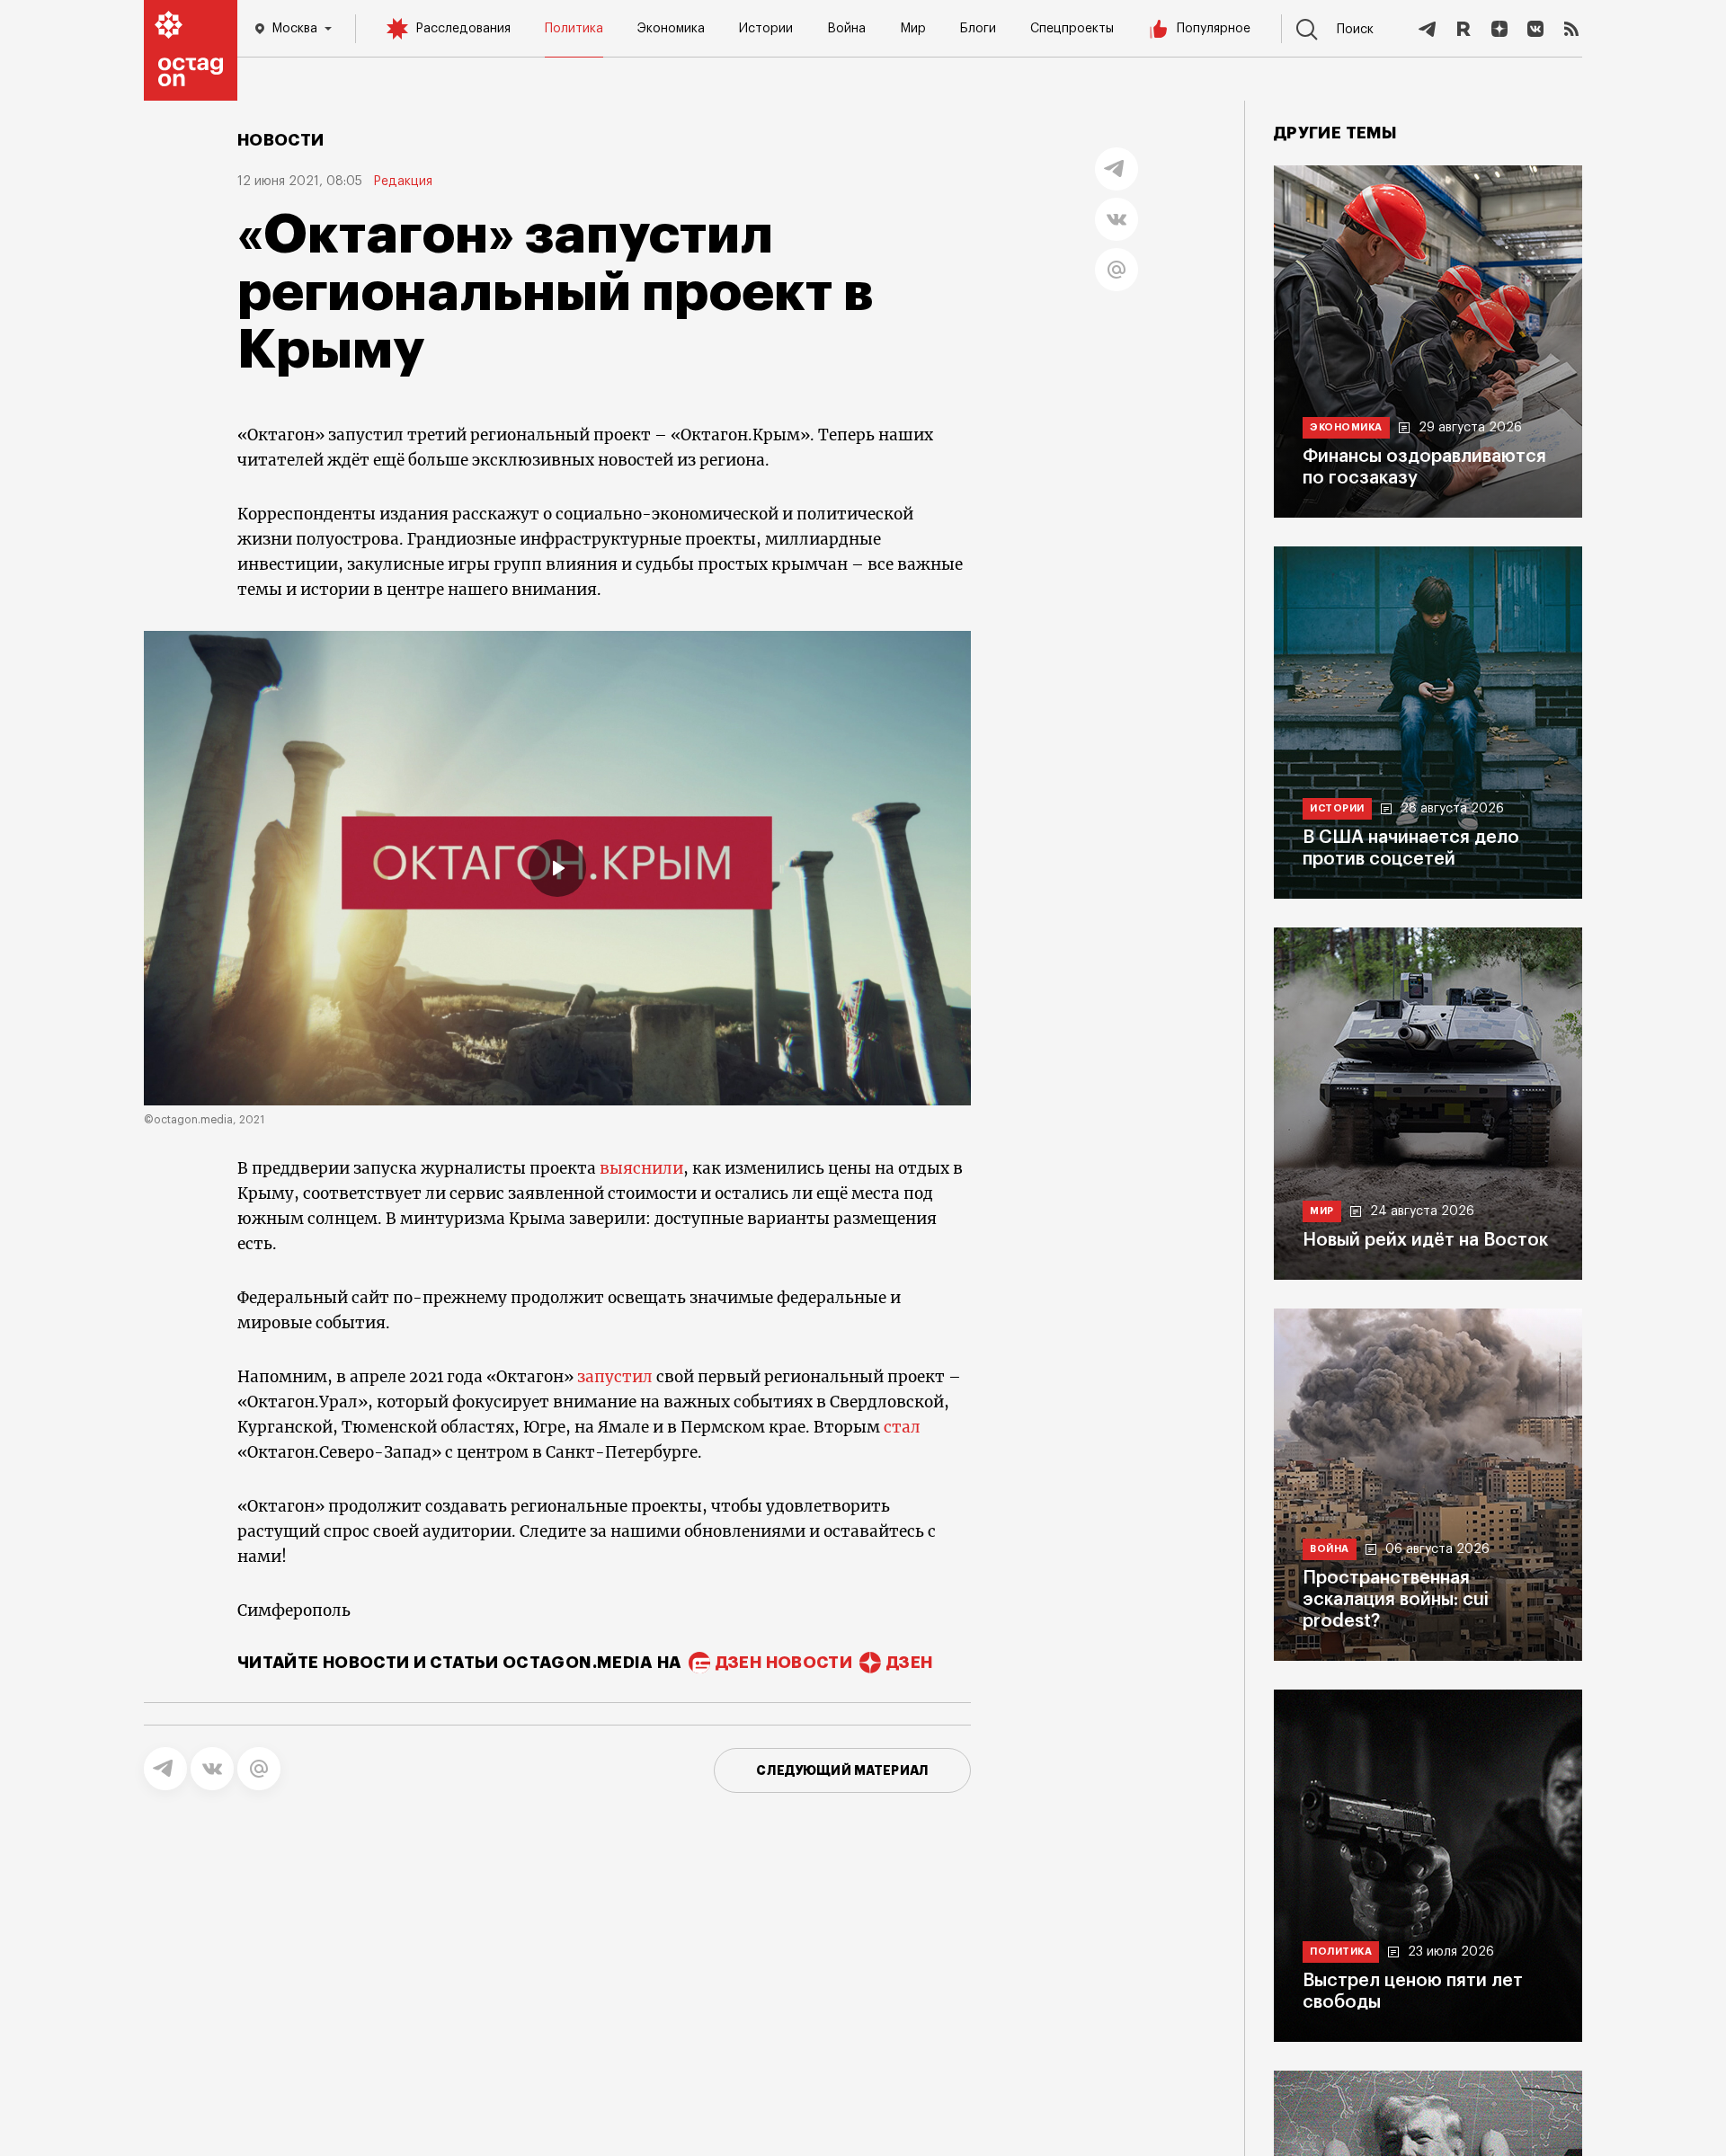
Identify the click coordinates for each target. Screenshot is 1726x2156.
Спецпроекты (1072, 29)
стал (902, 1427)
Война (846, 29)
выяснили (641, 1168)
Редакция (403, 182)
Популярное (1214, 29)
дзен (909, 1663)
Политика (574, 29)
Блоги (978, 29)
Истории (766, 29)
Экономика (671, 29)
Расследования (463, 29)
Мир (913, 29)
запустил (615, 1377)
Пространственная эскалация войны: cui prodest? (1396, 1600)
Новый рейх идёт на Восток (1425, 1240)
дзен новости (784, 1663)
